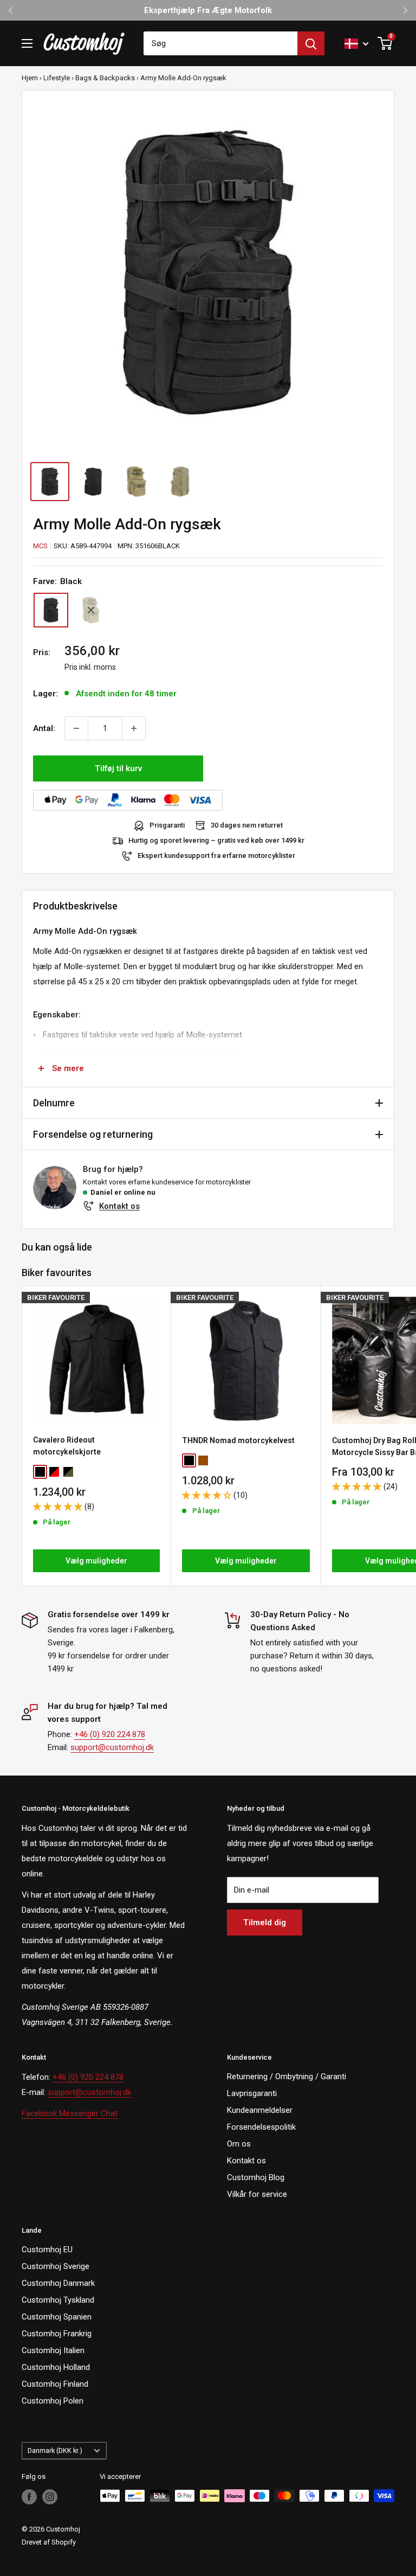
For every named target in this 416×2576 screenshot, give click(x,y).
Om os (239, 2144)
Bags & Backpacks (105, 78)
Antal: (44, 728)
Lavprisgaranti (252, 2093)
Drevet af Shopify (49, 2542)
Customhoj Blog (256, 2177)
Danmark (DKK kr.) (55, 2450)
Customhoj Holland (56, 2367)
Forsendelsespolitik (261, 2127)
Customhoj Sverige (56, 2266)
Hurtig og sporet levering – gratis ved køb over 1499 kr (216, 840)
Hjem (30, 78)
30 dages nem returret (247, 825)
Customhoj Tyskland (58, 2300)
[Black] (51, 610)
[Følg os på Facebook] (29, 2497)
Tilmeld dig (265, 1923)
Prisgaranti (167, 825)
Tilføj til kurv (118, 768)
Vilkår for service (257, 2194)
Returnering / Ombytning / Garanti (287, 2077)
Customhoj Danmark (58, 2283)
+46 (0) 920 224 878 (110, 1734)
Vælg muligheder (96, 1561)
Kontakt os (119, 1206)
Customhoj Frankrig (57, 2334)
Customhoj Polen (53, 2401)
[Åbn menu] (27, 43)
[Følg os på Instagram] (50, 2497)
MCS (40, 546)
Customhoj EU (47, 2250)
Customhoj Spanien (57, 2317)
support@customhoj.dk (112, 1747)
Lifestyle (57, 78)
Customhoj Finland (55, 2384)
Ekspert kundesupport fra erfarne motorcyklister (216, 856)
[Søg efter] (311, 43)
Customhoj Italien (53, 2350)
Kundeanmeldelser (260, 2110)
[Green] (91, 610)
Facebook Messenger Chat (70, 2113)
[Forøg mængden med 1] (134, 728)
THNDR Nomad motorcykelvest (238, 1440)
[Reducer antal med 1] (76, 728)
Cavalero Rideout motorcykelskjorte (67, 1446)
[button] (59, 1507)
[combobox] (220, 43)
